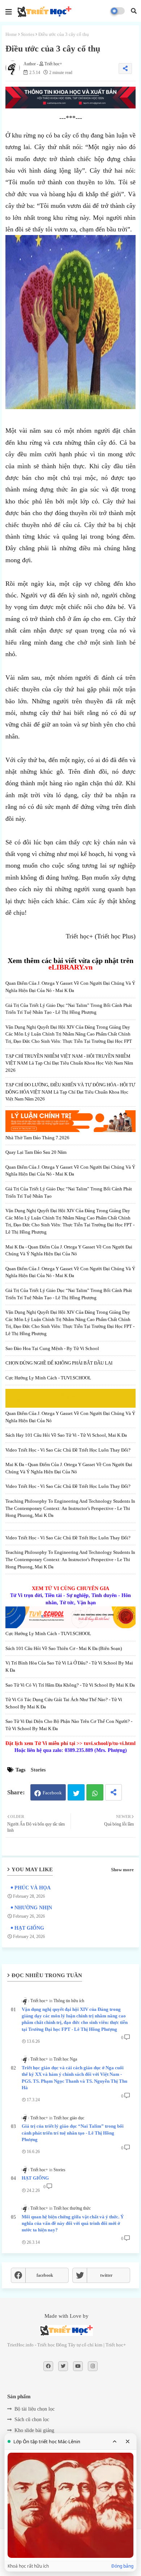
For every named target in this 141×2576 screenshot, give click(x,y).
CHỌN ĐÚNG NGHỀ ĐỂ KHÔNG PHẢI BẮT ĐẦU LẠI (59, 1363)
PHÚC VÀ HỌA (33, 1888)
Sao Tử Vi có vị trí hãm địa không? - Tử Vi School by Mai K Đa (70, 1685)
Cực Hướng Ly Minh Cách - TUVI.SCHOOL (48, 1378)
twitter (106, 2275)
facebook (45, 2275)
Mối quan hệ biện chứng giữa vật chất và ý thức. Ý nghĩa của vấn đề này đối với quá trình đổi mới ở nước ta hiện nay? (73, 2223)
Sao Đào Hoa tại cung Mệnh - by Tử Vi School (52, 1348)
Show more (122, 1870)
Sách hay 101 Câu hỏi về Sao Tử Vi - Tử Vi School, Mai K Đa (66, 1435)
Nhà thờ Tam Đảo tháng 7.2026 (37, 1138)
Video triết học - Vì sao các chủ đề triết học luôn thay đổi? (68, 1450)
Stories (28, 34)
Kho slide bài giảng (34, 2430)
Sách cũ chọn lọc (32, 2419)
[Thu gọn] (115, 2441)
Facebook (52, 1793)
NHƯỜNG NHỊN (33, 1908)
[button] (134, 11)
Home (11, 34)
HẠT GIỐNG (29, 1928)
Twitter (76, 1792)
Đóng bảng (122, 2566)
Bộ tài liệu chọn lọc (35, 2409)
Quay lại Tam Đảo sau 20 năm (36, 1152)
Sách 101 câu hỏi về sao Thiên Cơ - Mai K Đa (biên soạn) (64, 1648)
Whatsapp (95, 1792)
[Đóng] (128, 2441)
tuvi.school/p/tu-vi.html (110, 1743)
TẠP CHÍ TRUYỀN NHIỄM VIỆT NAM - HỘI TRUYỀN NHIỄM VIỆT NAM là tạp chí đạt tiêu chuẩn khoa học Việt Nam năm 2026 (69, 1063)
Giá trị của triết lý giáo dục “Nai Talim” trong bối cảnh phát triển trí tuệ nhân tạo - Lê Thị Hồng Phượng (73, 2133)
